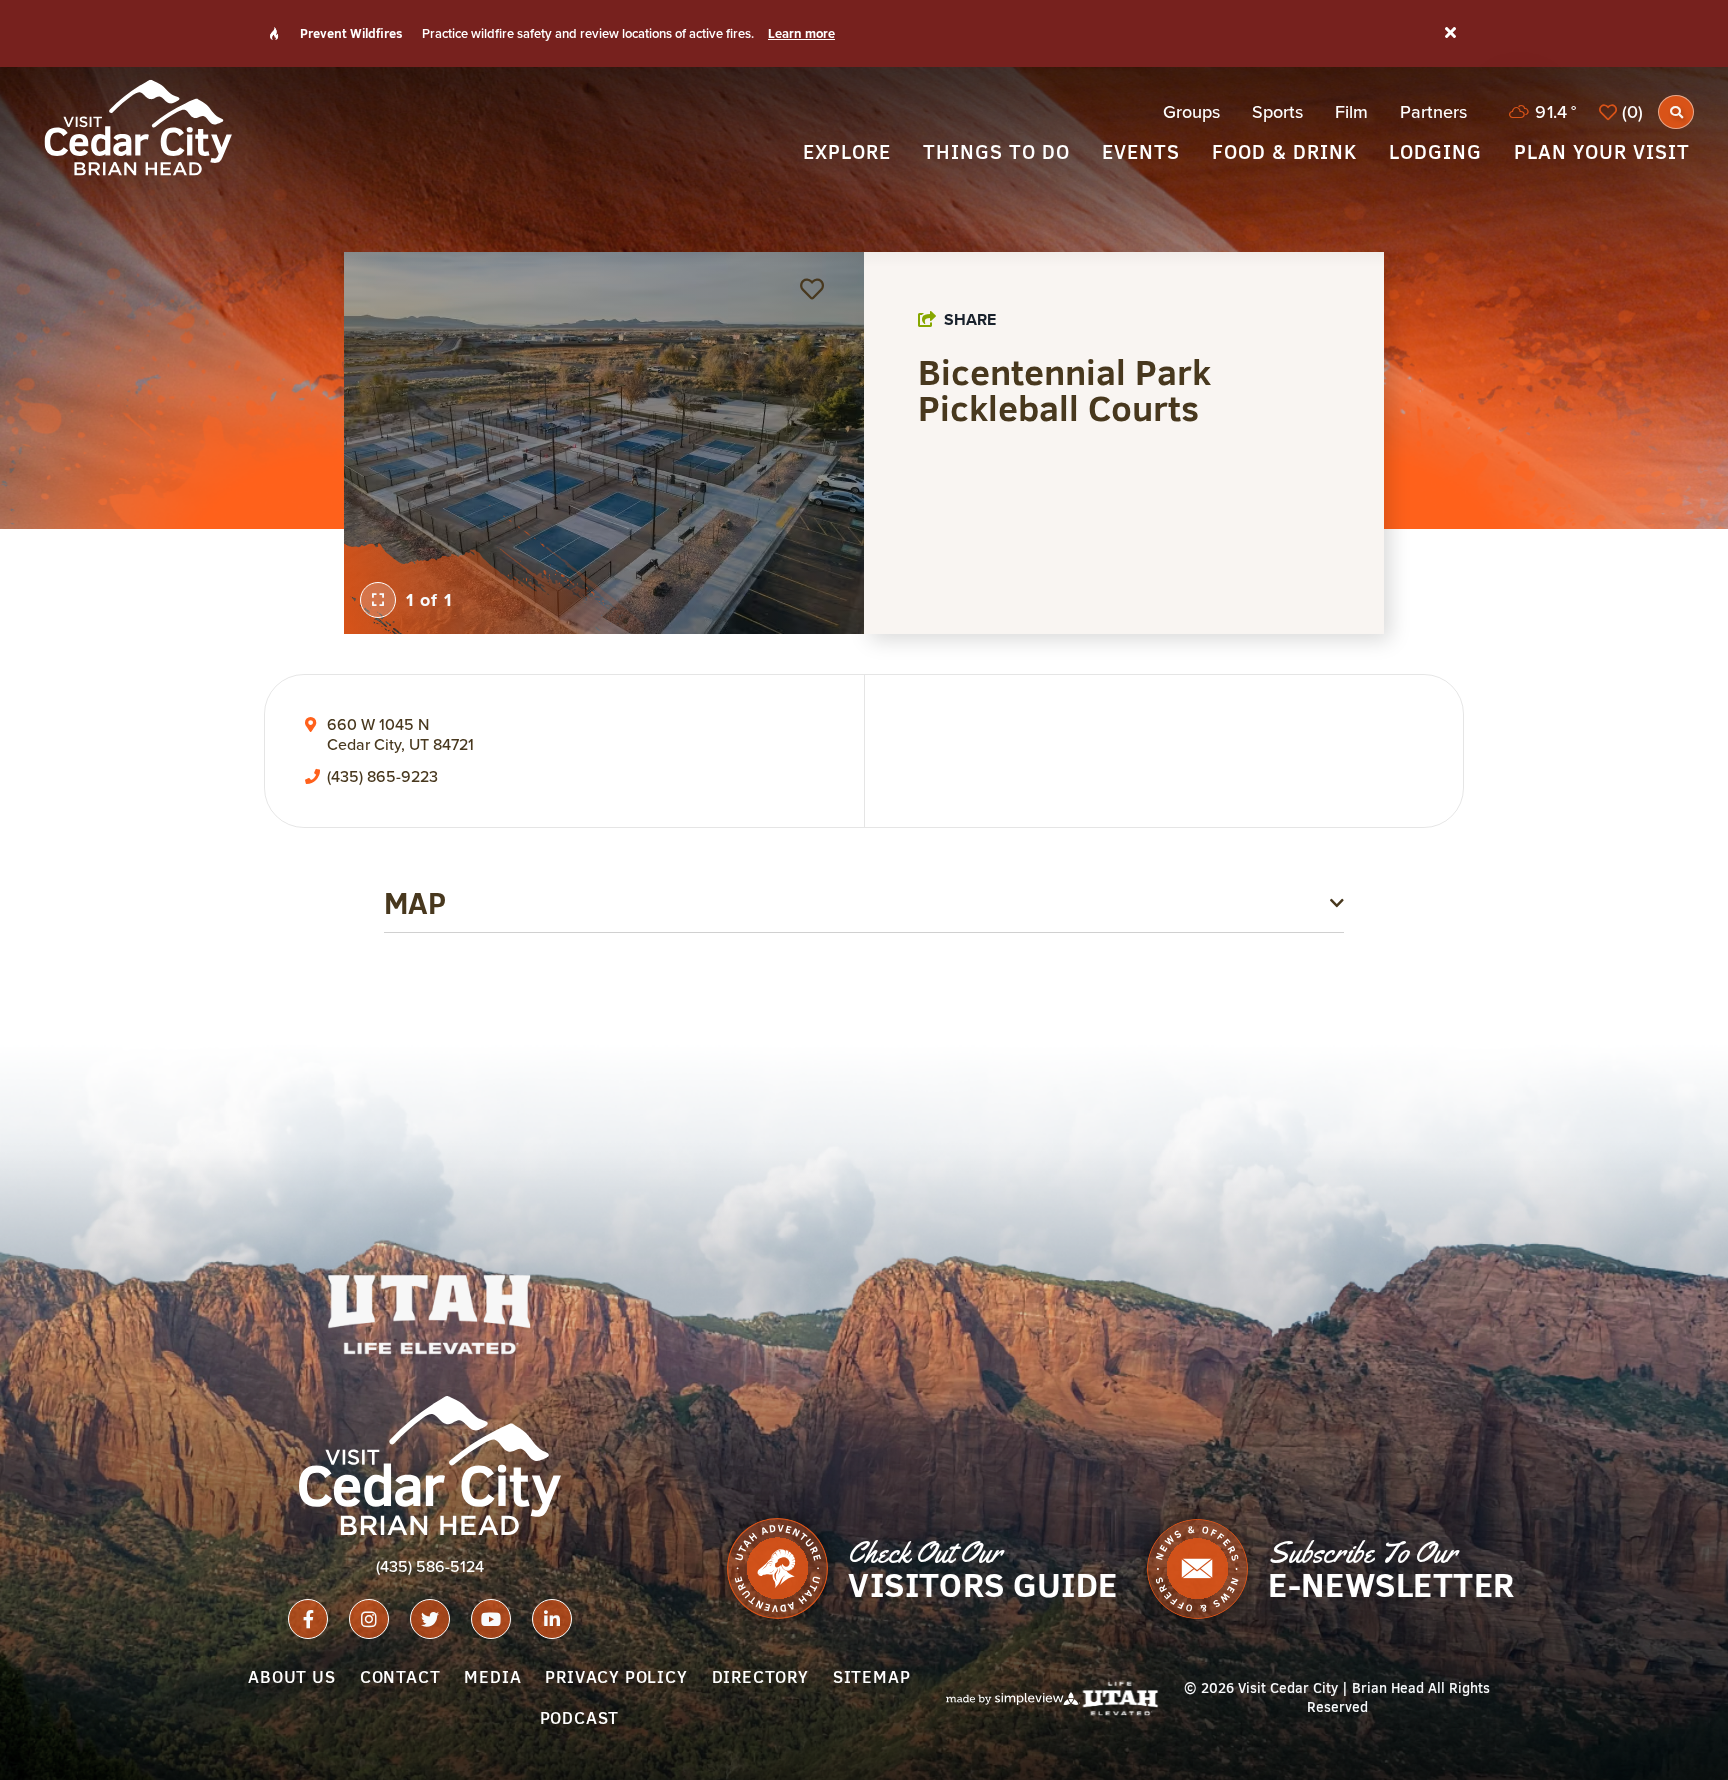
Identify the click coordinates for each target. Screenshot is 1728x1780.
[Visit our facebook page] (308, 1619)
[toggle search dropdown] (1676, 112)
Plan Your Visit (1602, 152)
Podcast (580, 1718)
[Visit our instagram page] (369, 1619)
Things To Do (996, 152)
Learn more (801, 33)
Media (492, 1677)
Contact (400, 1677)
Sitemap (872, 1677)
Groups (1191, 112)
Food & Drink (1284, 152)
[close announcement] (1450, 34)
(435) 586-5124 (430, 1566)
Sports (1277, 112)
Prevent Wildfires (351, 33)
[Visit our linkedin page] (552, 1619)
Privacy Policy (616, 1677)
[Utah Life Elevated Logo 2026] (430, 1314)
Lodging (1435, 152)
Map (415, 903)
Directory (760, 1677)
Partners (1433, 112)
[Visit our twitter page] (430, 1619)
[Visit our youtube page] (491, 1619)
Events (1141, 152)
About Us (291, 1677)
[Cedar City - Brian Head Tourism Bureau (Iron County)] (138, 127)
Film (1351, 112)
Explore (847, 152)
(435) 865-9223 (382, 777)
